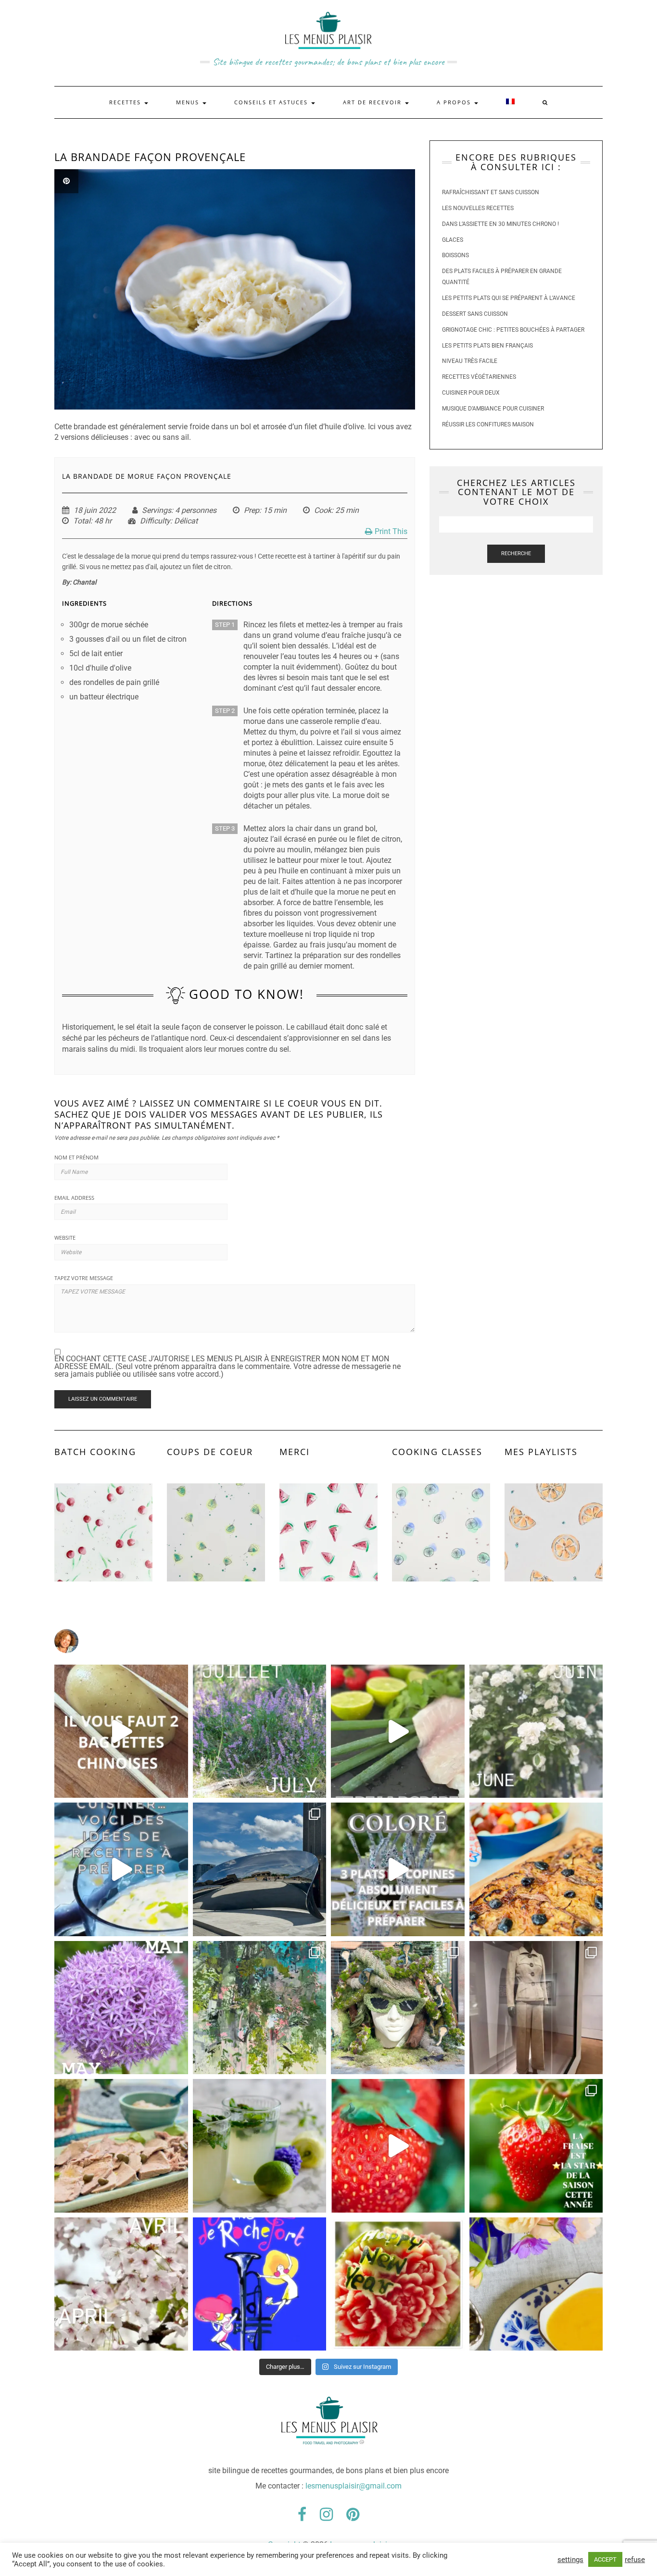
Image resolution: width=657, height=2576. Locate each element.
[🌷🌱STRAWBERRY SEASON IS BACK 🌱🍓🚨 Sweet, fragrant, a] (398, 2146)
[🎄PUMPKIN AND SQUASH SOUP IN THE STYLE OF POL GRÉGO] (536, 2284)
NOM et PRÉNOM (76, 1157)
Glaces (453, 240)
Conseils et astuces (272, 102)
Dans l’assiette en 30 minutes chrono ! (500, 224)
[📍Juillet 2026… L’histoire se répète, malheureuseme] (260, 1731)
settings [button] (570, 2560)
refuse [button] (635, 2560)
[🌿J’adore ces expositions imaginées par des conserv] (536, 2008)
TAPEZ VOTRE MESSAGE (84, 1278)
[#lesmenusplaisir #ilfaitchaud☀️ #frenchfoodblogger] (121, 1869)
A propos (455, 102)
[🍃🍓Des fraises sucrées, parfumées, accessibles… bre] (536, 2146)
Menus (189, 102)
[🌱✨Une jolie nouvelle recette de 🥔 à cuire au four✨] (121, 1731)
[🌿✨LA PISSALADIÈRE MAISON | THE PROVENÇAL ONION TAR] (536, 1869)
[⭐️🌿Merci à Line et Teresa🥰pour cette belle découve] (260, 2008)
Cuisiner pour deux (471, 393)
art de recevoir (373, 102)
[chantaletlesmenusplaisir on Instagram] (328, 1641)
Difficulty (155, 521)
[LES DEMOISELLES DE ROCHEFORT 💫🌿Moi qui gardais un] (260, 2284)
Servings (157, 510)
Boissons (455, 255)
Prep (252, 510)
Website (65, 1238)
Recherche (516, 554)
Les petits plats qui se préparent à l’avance (509, 298)
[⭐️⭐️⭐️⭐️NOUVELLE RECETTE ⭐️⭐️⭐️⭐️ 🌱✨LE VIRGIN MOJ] (260, 2146)
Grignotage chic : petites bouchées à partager (513, 330)
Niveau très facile (470, 361)
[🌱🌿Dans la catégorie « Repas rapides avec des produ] (398, 1869)
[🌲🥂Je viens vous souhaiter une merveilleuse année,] (398, 2284)
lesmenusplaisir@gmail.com (354, 2486)
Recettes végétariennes (479, 377)
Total (82, 521)
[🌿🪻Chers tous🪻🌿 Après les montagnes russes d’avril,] (121, 2008)
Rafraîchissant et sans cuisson (491, 192)
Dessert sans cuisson (475, 314)
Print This (391, 531)
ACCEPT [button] (605, 2559)
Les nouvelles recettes (478, 208)
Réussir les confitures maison (488, 424)
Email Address (74, 1198)
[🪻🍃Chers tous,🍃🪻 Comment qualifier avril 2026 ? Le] (121, 2284)
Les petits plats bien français (487, 346)
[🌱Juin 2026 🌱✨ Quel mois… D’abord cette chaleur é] (536, 1731)
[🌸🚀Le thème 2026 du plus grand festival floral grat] (398, 2008)
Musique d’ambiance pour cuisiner (493, 409)
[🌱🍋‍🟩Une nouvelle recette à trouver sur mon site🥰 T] (398, 1731)
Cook (323, 510)
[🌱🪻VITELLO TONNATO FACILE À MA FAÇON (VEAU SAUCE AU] (121, 2146)
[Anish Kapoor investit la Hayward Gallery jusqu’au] (260, 1869)
